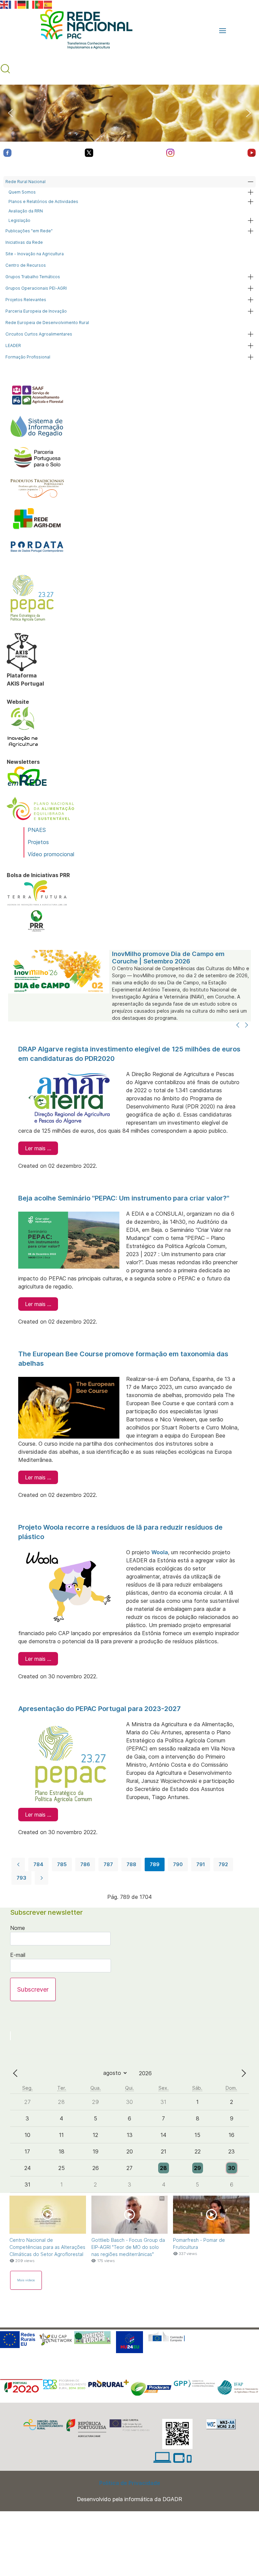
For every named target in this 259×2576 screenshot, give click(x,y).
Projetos (38, 842)
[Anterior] (238, 1025)
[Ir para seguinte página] (41, 1878)
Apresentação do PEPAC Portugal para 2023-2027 (99, 1709)
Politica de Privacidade (130, 2483)
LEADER (13, 345)
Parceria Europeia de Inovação (36, 311)
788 (131, 1864)
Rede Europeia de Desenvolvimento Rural (47, 323)
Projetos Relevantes (26, 300)
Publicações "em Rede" (29, 231)
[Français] (13, 4)
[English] (4, 4)
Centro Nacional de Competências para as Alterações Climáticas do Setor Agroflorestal (47, 2247)
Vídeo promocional (51, 854)
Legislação (19, 220)
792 (223, 1864)
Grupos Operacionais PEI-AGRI (36, 288)
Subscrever (33, 1989)
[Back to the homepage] (83, 31)
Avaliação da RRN (26, 211)
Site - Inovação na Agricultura (35, 254)
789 (155, 1864)
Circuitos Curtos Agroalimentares (39, 334)
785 (62, 1864)
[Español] (48, 4)
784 (38, 1864)
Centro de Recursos (26, 265)
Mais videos (26, 2280)
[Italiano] (31, 4)
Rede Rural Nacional (25, 182)
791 (201, 1864)
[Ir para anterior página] (18, 1864)
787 (108, 1864)
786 (85, 1864)
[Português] (39, 4)
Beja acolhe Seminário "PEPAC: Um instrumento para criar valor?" (124, 1198)
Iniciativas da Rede (24, 242)
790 (178, 1864)
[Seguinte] (247, 1025)
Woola (160, 1552)
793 (21, 1878)
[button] (223, 31)
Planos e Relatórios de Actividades (43, 201)
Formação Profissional (28, 357)
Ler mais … (38, 1148)
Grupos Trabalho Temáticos (33, 277)
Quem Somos (22, 192)
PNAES (37, 830)
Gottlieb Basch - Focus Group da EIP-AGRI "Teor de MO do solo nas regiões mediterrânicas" (128, 2247)
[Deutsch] (22, 4)
